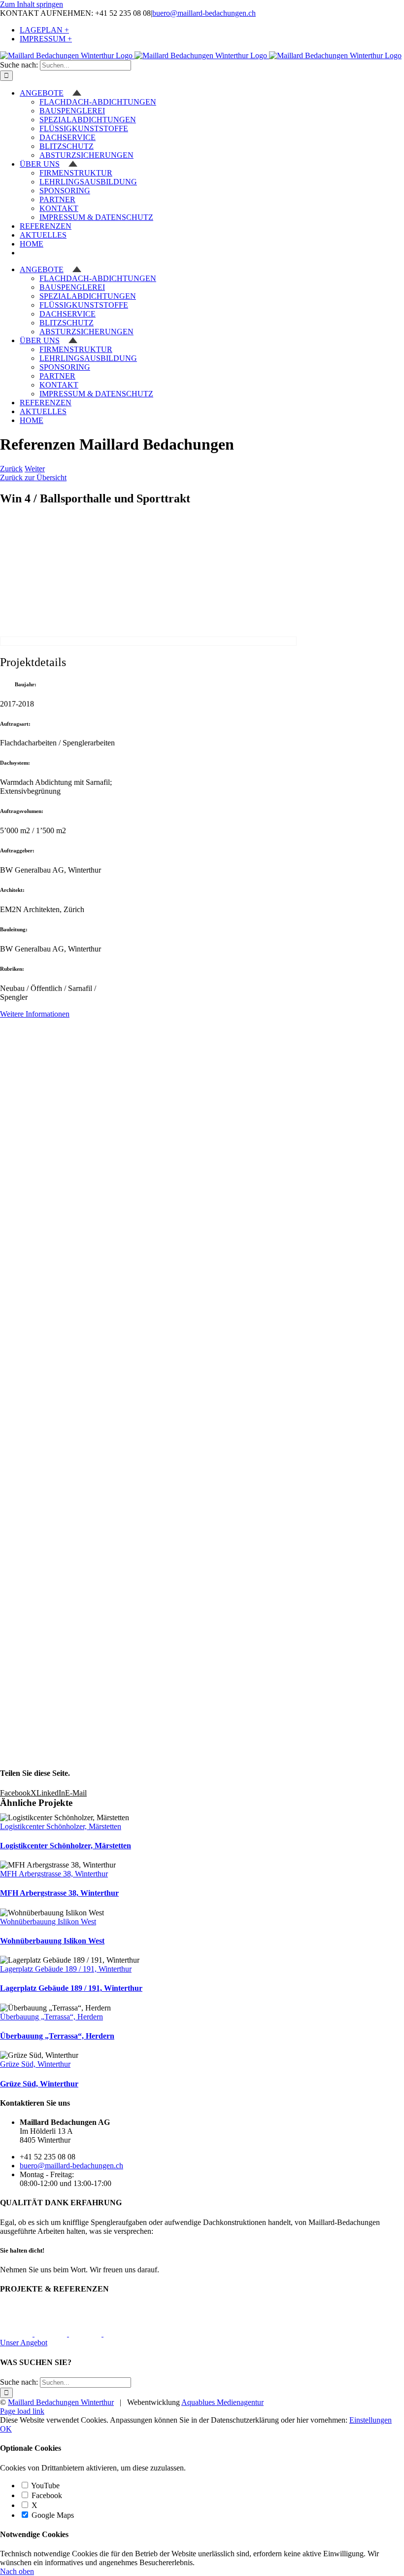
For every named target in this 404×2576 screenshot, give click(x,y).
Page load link (22, 2411)
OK (6, 2429)
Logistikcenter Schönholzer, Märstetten (61, 1826)
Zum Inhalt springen (32, 4)
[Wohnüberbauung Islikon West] (86, 2334)
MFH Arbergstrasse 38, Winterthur (54, 1874)
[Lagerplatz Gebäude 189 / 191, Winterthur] (120, 2334)
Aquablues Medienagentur (222, 2402)
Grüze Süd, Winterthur (35, 2064)
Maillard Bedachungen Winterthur (61, 2402)
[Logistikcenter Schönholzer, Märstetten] (17, 2334)
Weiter (35, 469)
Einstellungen (370, 2420)
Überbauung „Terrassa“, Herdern (51, 2017)
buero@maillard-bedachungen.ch (204, 13)
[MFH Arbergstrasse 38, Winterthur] (52, 2334)
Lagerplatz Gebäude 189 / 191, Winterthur (66, 1969)
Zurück (11, 469)
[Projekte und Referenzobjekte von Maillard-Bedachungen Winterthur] (148, 641)
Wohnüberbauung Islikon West (48, 1922)
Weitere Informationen (35, 1014)
